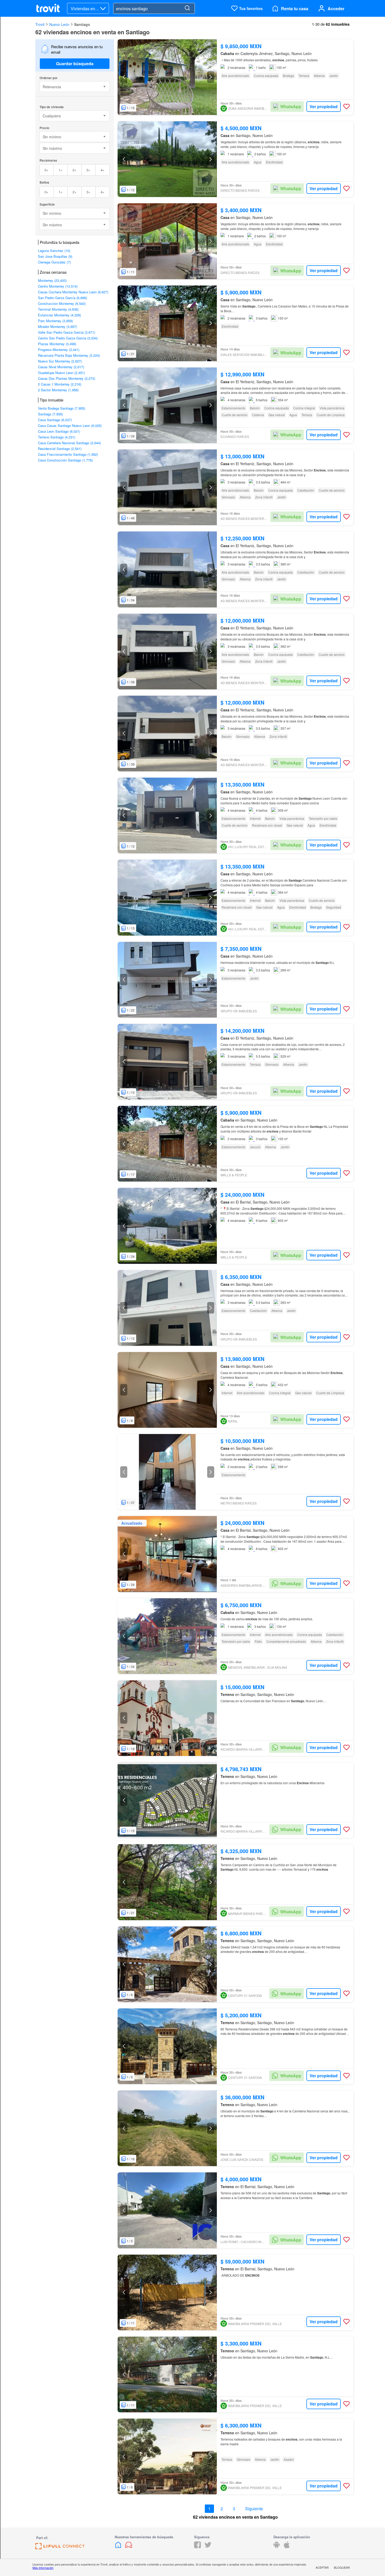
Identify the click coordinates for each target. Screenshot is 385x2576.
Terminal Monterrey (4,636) (58, 309)
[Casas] (119, 2547)
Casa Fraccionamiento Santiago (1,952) (68, 454)
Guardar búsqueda (75, 64)
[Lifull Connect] (60, 2548)
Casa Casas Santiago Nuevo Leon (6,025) (70, 425)
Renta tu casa (295, 9)
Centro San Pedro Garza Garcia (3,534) (68, 338)
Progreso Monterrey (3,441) (59, 350)
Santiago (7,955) (50, 414)
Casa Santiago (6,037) (55, 420)
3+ (88, 170)
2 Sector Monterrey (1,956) (58, 390)
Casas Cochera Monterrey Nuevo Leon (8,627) (73, 292)
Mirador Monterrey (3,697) (57, 326)
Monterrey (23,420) (52, 280)
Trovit (40, 24)
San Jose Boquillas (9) (55, 256)
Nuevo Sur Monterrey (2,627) (60, 361)
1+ (61, 170)
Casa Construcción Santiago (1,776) (65, 460)
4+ (103, 170)
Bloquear (342, 2567)
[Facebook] (197, 2547)
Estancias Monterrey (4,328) (59, 315)
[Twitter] (208, 2547)
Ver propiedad (324, 106)
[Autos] (129, 2547)
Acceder (336, 9)
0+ (46, 170)
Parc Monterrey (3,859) (55, 321)
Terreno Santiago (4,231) (57, 437)
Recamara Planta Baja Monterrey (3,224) (69, 355)
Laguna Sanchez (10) (54, 251)
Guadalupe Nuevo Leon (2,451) (61, 373)
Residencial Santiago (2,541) (60, 449)
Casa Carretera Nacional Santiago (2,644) (69, 443)
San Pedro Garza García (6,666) (62, 298)
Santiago (82, 24)
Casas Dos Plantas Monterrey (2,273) (67, 378)
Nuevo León (59, 24)
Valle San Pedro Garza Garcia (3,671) (67, 332)
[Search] (187, 8)
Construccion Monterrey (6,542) (62, 303)
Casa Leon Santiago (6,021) (59, 431)
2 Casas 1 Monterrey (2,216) (60, 384)
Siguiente (254, 2509)
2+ (75, 170)
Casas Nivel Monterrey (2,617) (61, 367)
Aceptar (322, 2567)
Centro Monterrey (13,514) (58, 286)
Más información (43, 2568)
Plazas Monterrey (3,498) (57, 344)
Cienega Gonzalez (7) (54, 262)
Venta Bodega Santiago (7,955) (62, 408)
